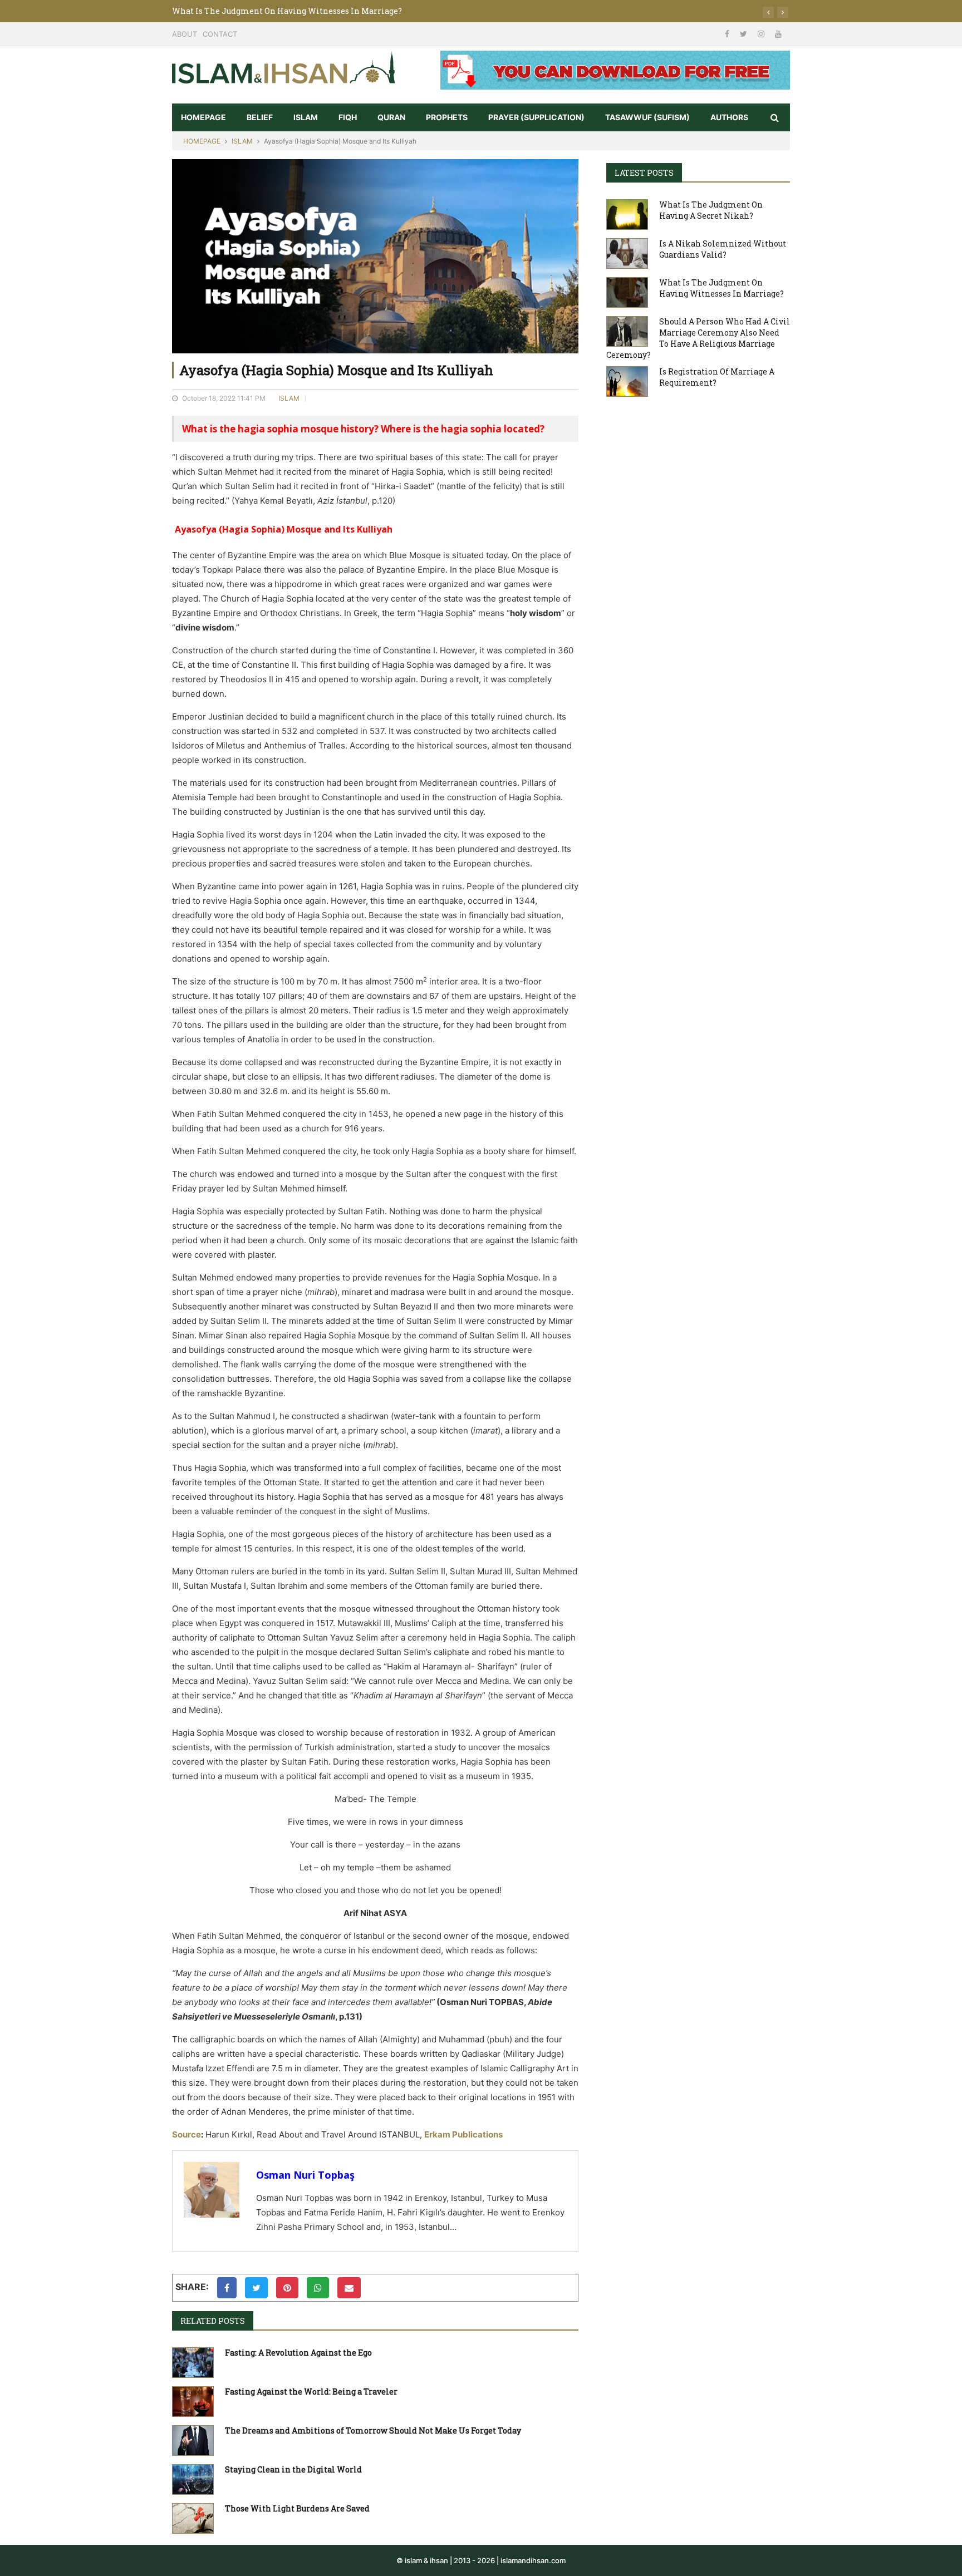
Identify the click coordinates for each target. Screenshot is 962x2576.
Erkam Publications (463, 2134)
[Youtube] (778, 34)
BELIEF (260, 117)
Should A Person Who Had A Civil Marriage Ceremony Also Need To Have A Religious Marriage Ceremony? (380, 11)
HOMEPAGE (203, 117)
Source (186, 2134)
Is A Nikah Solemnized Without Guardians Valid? (723, 249)
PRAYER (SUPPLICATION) (536, 117)
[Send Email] (349, 2288)
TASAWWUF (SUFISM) (647, 117)
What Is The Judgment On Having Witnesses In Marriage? (721, 288)
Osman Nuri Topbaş (305, 2175)
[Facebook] (728, 34)
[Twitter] (745, 34)
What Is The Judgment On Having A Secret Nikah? (711, 210)
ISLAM (306, 117)
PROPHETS (447, 117)
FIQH (348, 117)
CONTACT (220, 34)
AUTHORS (729, 117)
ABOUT (185, 34)
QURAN (391, 117)
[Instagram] (762, 34)
